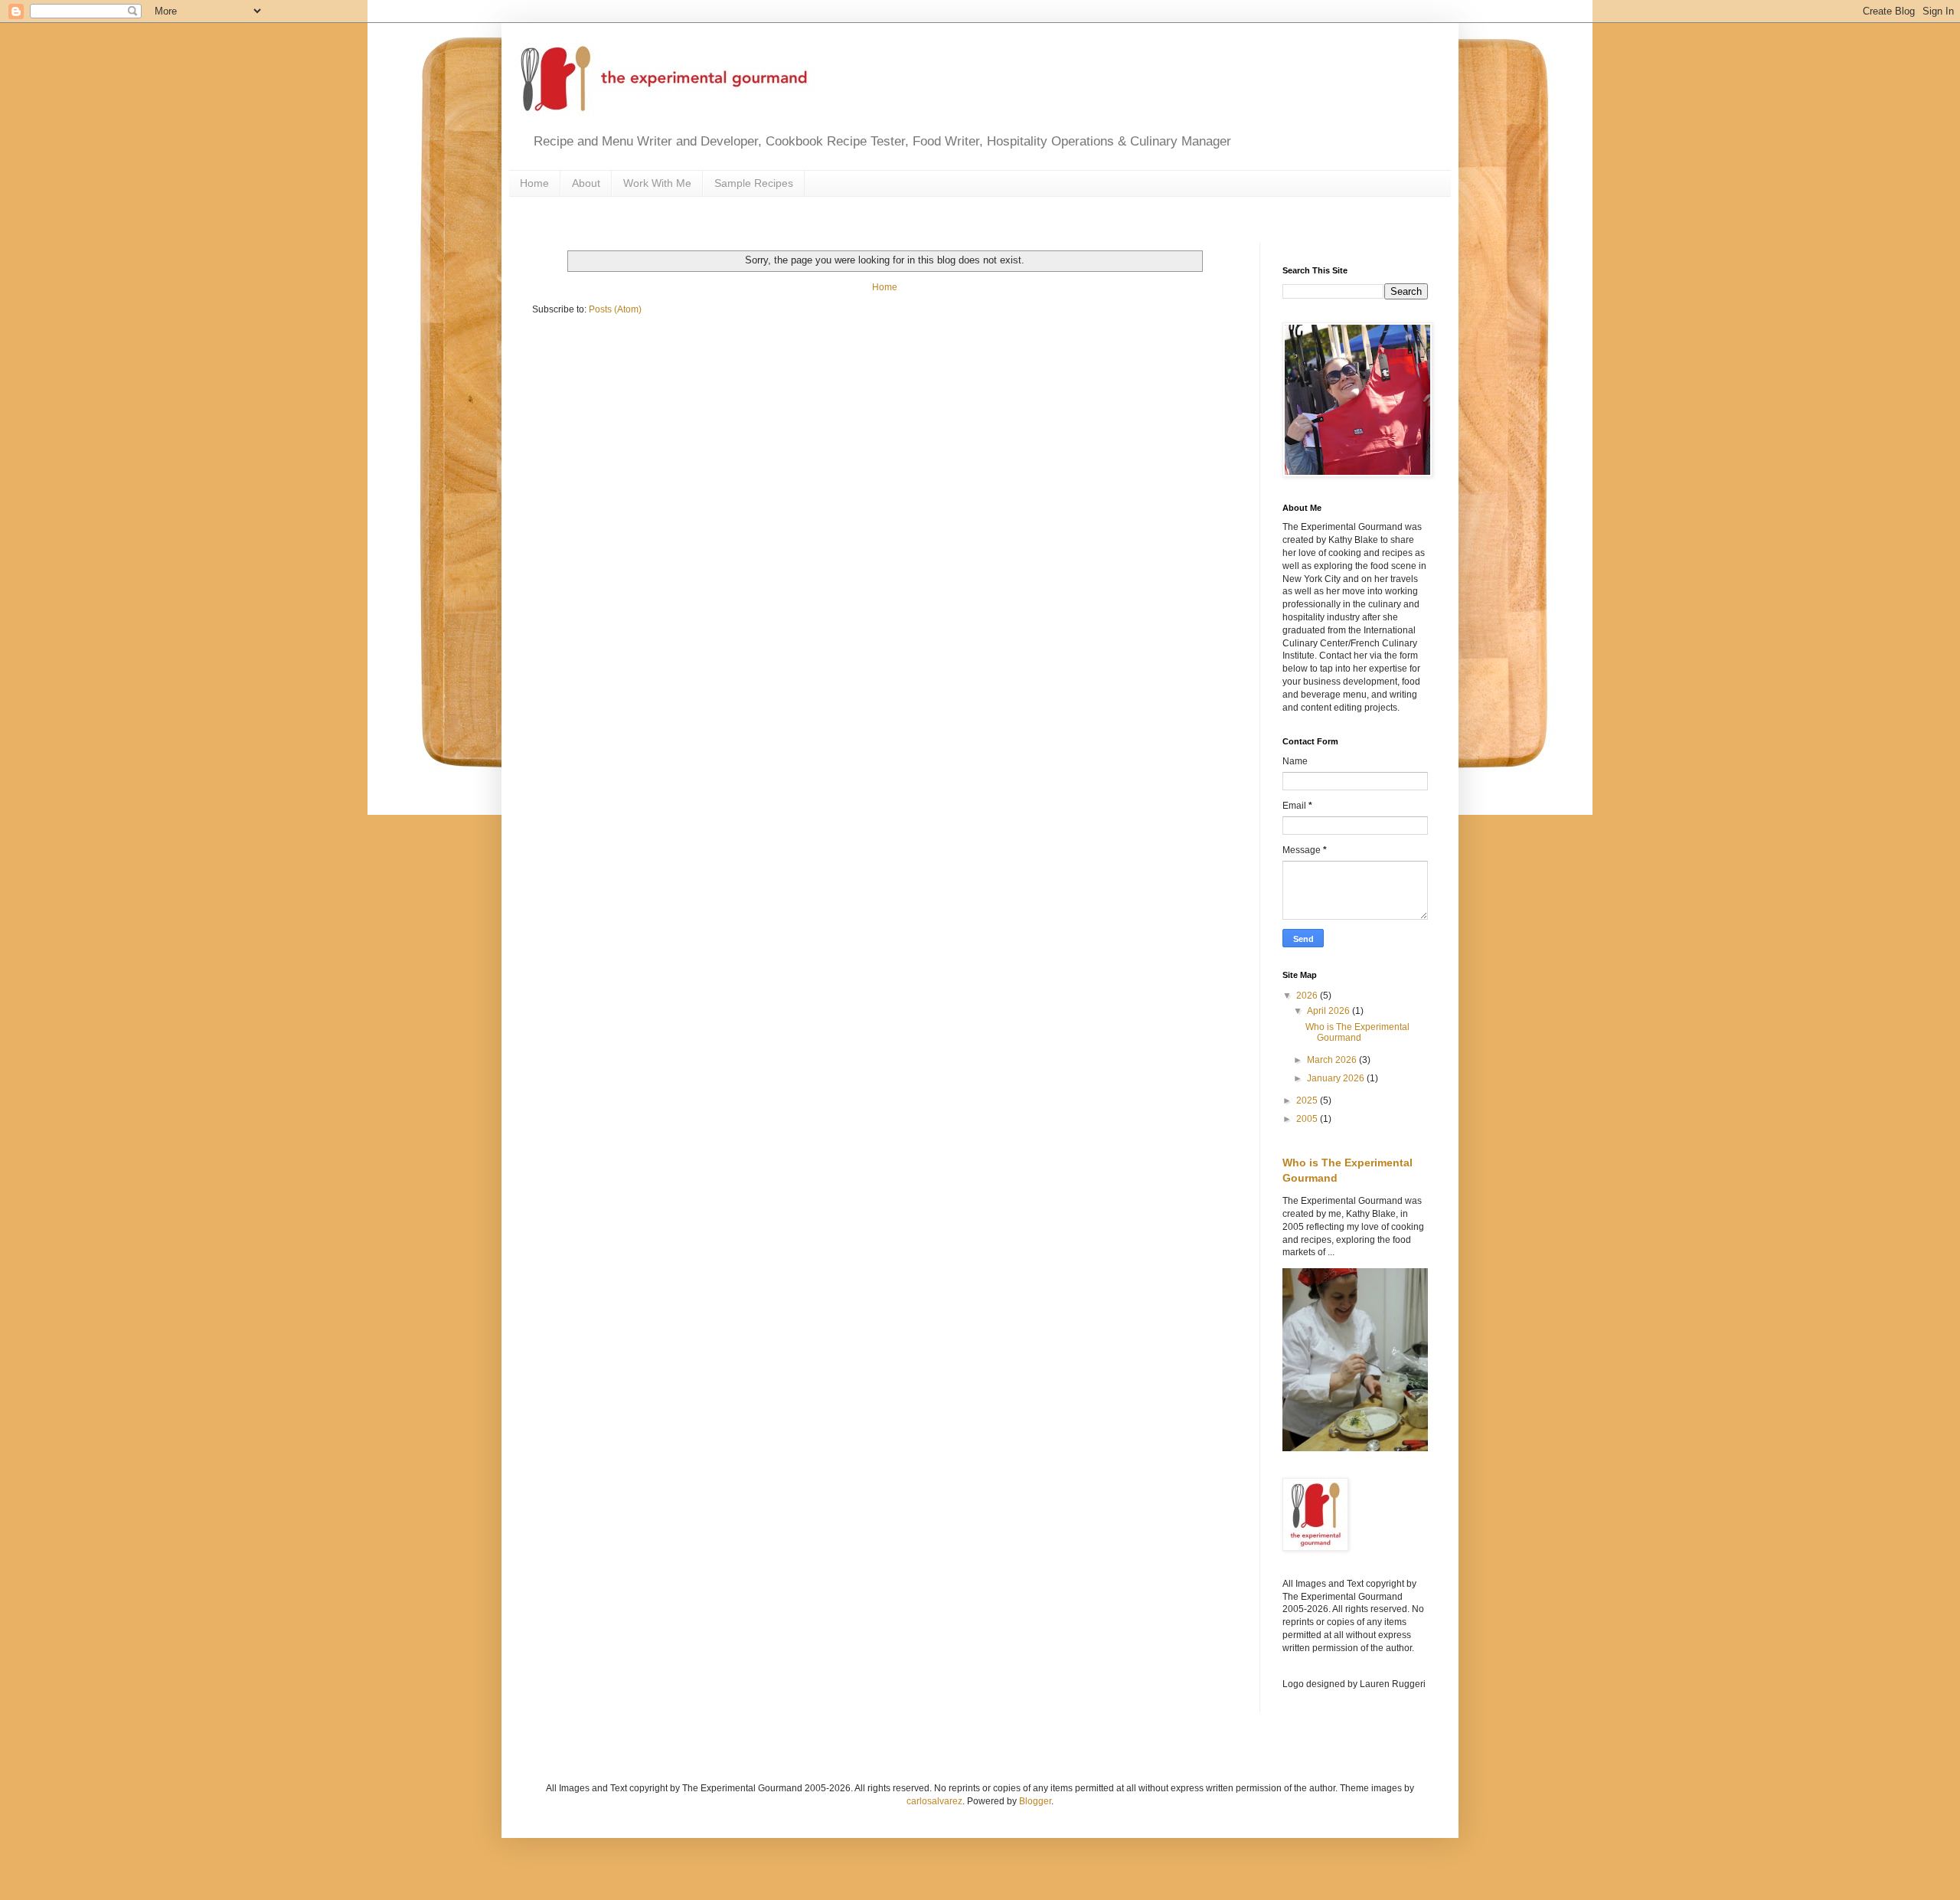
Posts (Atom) (615, 309)
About (586, 183)
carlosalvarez (934, 1801)
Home (534, 183)
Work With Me (657, 183)
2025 (1308, 1100)
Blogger (1035, 1801)
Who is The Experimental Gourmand (1357, 1032)
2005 (1308, 1119)
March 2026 (1333, 1060)
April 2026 (1330, 1011)
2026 (1308, 996)
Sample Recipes (754, 183)
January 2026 (1337, 1078)
